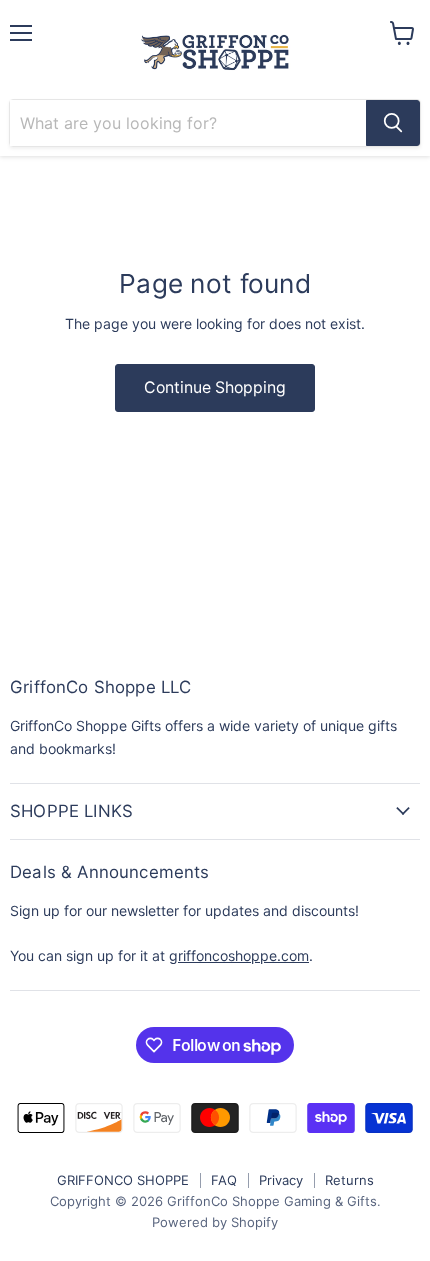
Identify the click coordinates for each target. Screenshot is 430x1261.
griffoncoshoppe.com (239, 955)
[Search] (393, 123)
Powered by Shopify (215, 1222)
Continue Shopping (215, 387)
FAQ (224, 1180)
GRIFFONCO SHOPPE (123, 1180)
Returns (349, 1180)
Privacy (281, 1180)
